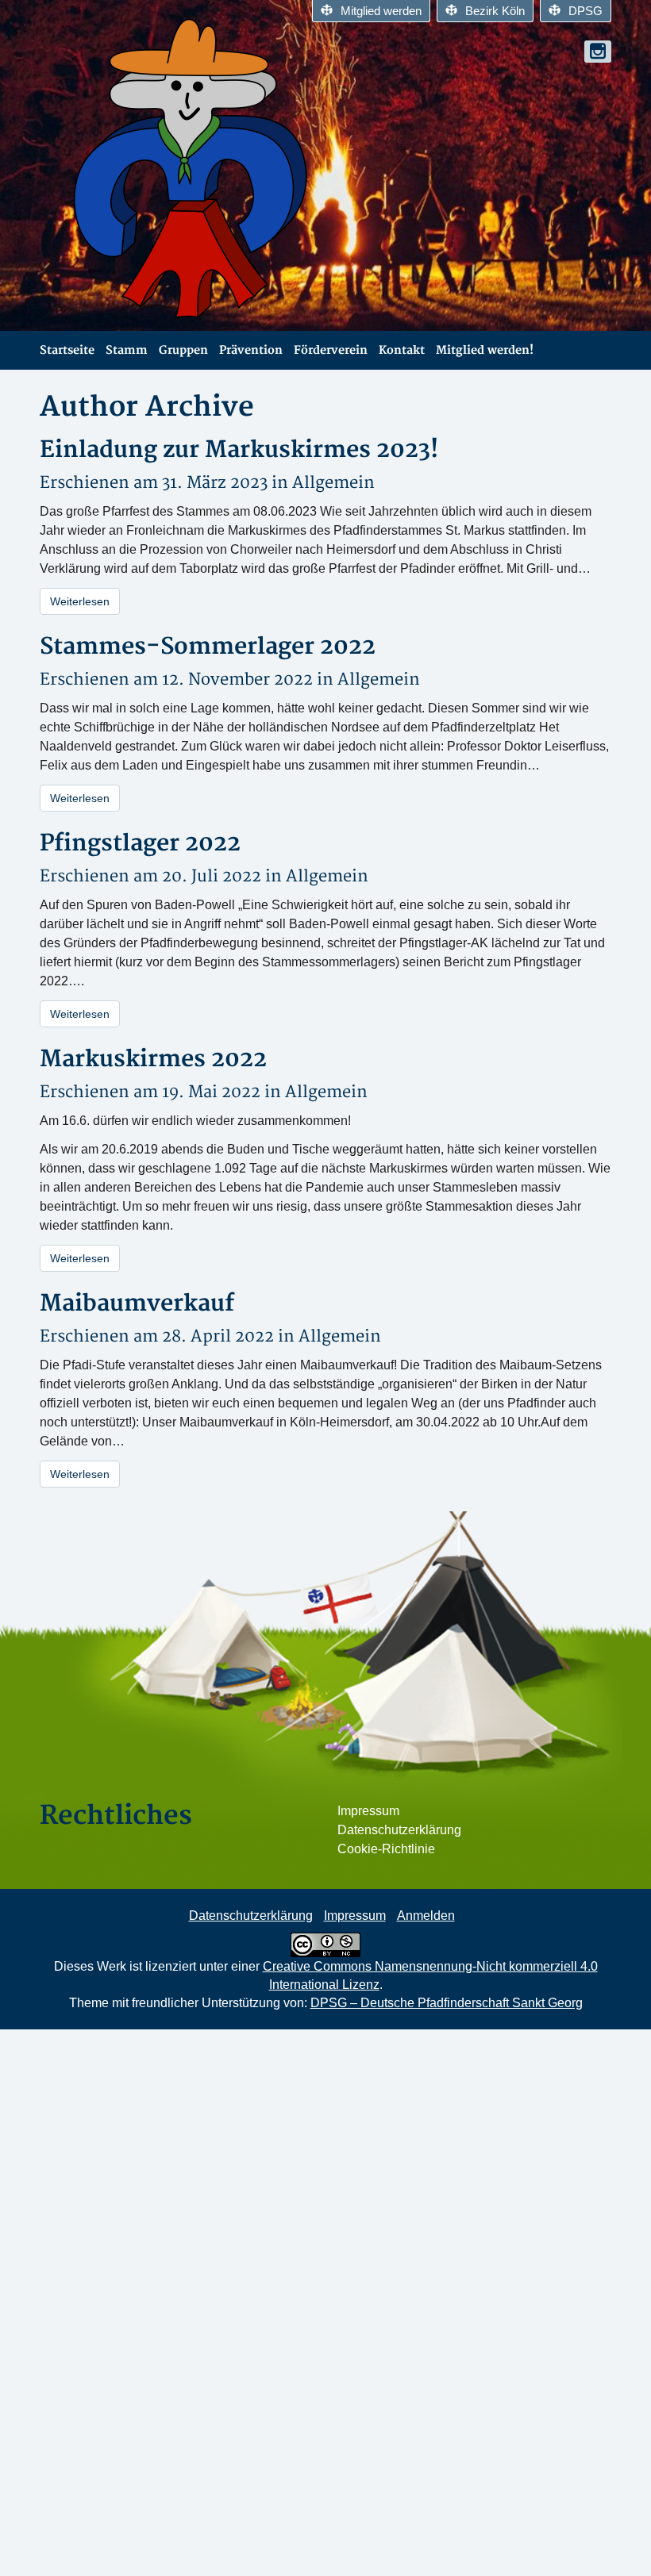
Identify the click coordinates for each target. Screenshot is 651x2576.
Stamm (127, 350)
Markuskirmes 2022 (153, 1060)
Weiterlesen (80, 601)
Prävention (251, 350)
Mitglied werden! (485, 350)
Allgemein (333, 483)
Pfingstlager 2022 (140, 844)
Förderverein (331, 350)
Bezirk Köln (495, 11)
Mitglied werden (381, 11)
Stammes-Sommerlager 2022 (208, 647)
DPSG (586, 11)
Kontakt (402, 350)
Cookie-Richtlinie (386, 1849)
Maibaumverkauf (137, 1304)
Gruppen (183, 350)
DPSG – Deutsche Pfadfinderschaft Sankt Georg (447, 2003)
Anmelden (426, 1916)
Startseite (67, 350)
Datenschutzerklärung (399, 1830)
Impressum (368, 1811)
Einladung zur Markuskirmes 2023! (239, 450)
